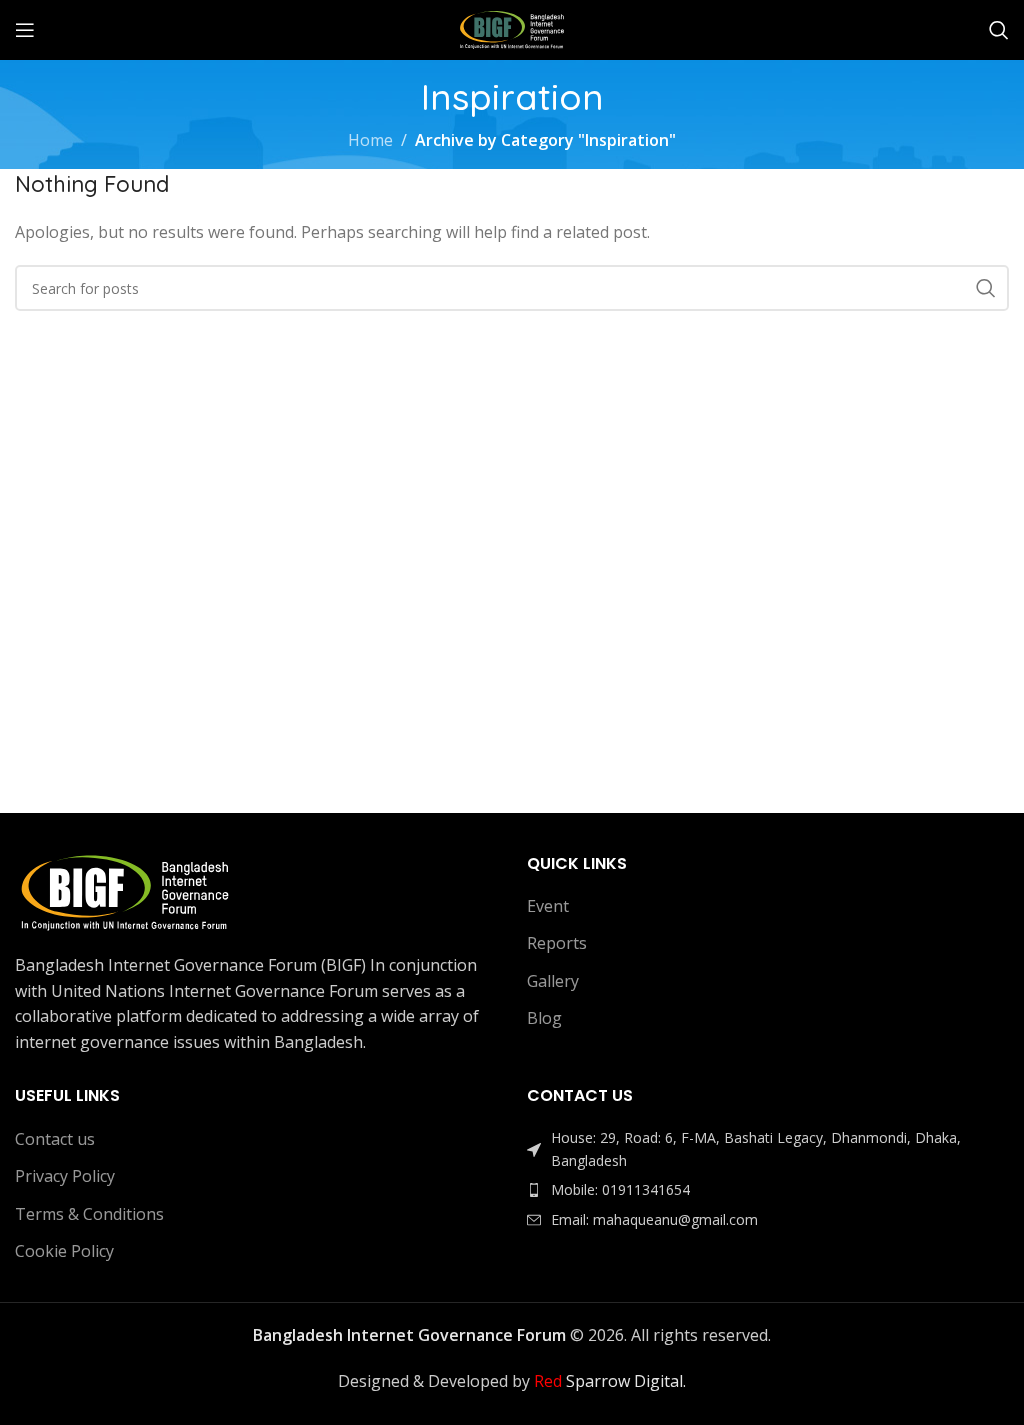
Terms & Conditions (89, 1214)
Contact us (55, 1139)
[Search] (999, 30)
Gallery (553, 981)
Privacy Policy (65, 1176)
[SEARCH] (986, 288)
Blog (544, 1018)
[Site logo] (512, 28)
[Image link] (125, 891)
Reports (557, 943)
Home (370, 140)
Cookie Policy (64, 1251)
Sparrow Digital (608, 1381)
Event (548, 906)
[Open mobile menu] (25, 30)
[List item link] (768, 1190)
